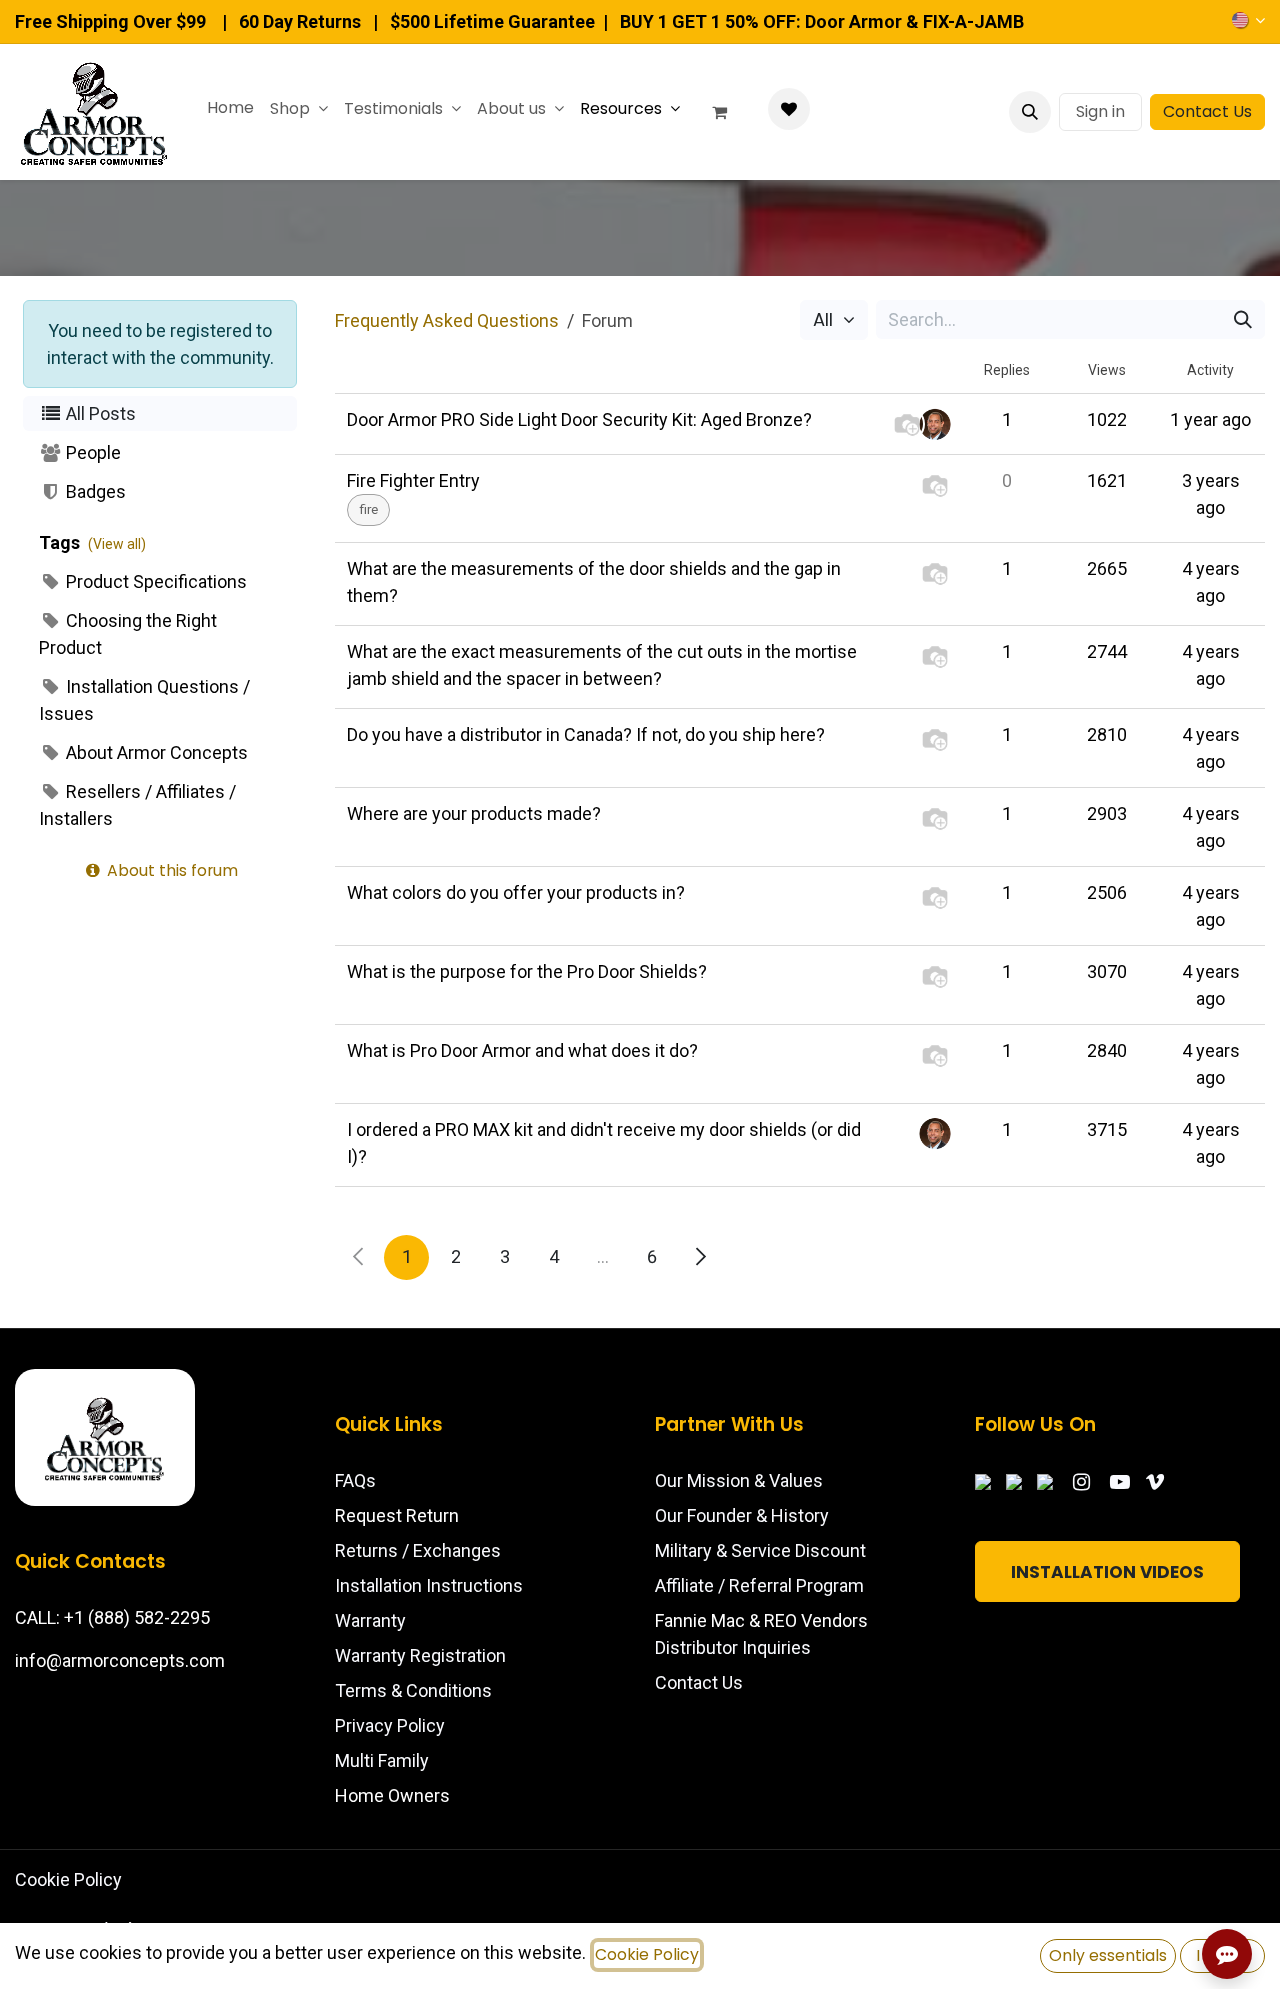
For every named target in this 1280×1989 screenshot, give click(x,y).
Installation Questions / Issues (144, 700)
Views (1107, 370)
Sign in (1100, 111)
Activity (1210, 370)
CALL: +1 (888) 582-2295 (112, 1617)
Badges (94, 491)
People (91, 452)
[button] (1030, 112)
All (825, 319)
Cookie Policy (68, 1879)
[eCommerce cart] (728, 112)
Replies (1007, 370)
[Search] (1243, 319)
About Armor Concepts (155, 752)
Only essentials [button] (1108, 1955)
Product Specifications (154, 581)
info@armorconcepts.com (120, 1660)
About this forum (170, 870)
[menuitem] (230, 108)
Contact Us (1207, 111)
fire (368, 509)
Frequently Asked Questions (447, 320)
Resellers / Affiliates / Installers (137, 805)
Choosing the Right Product (128, 634)
